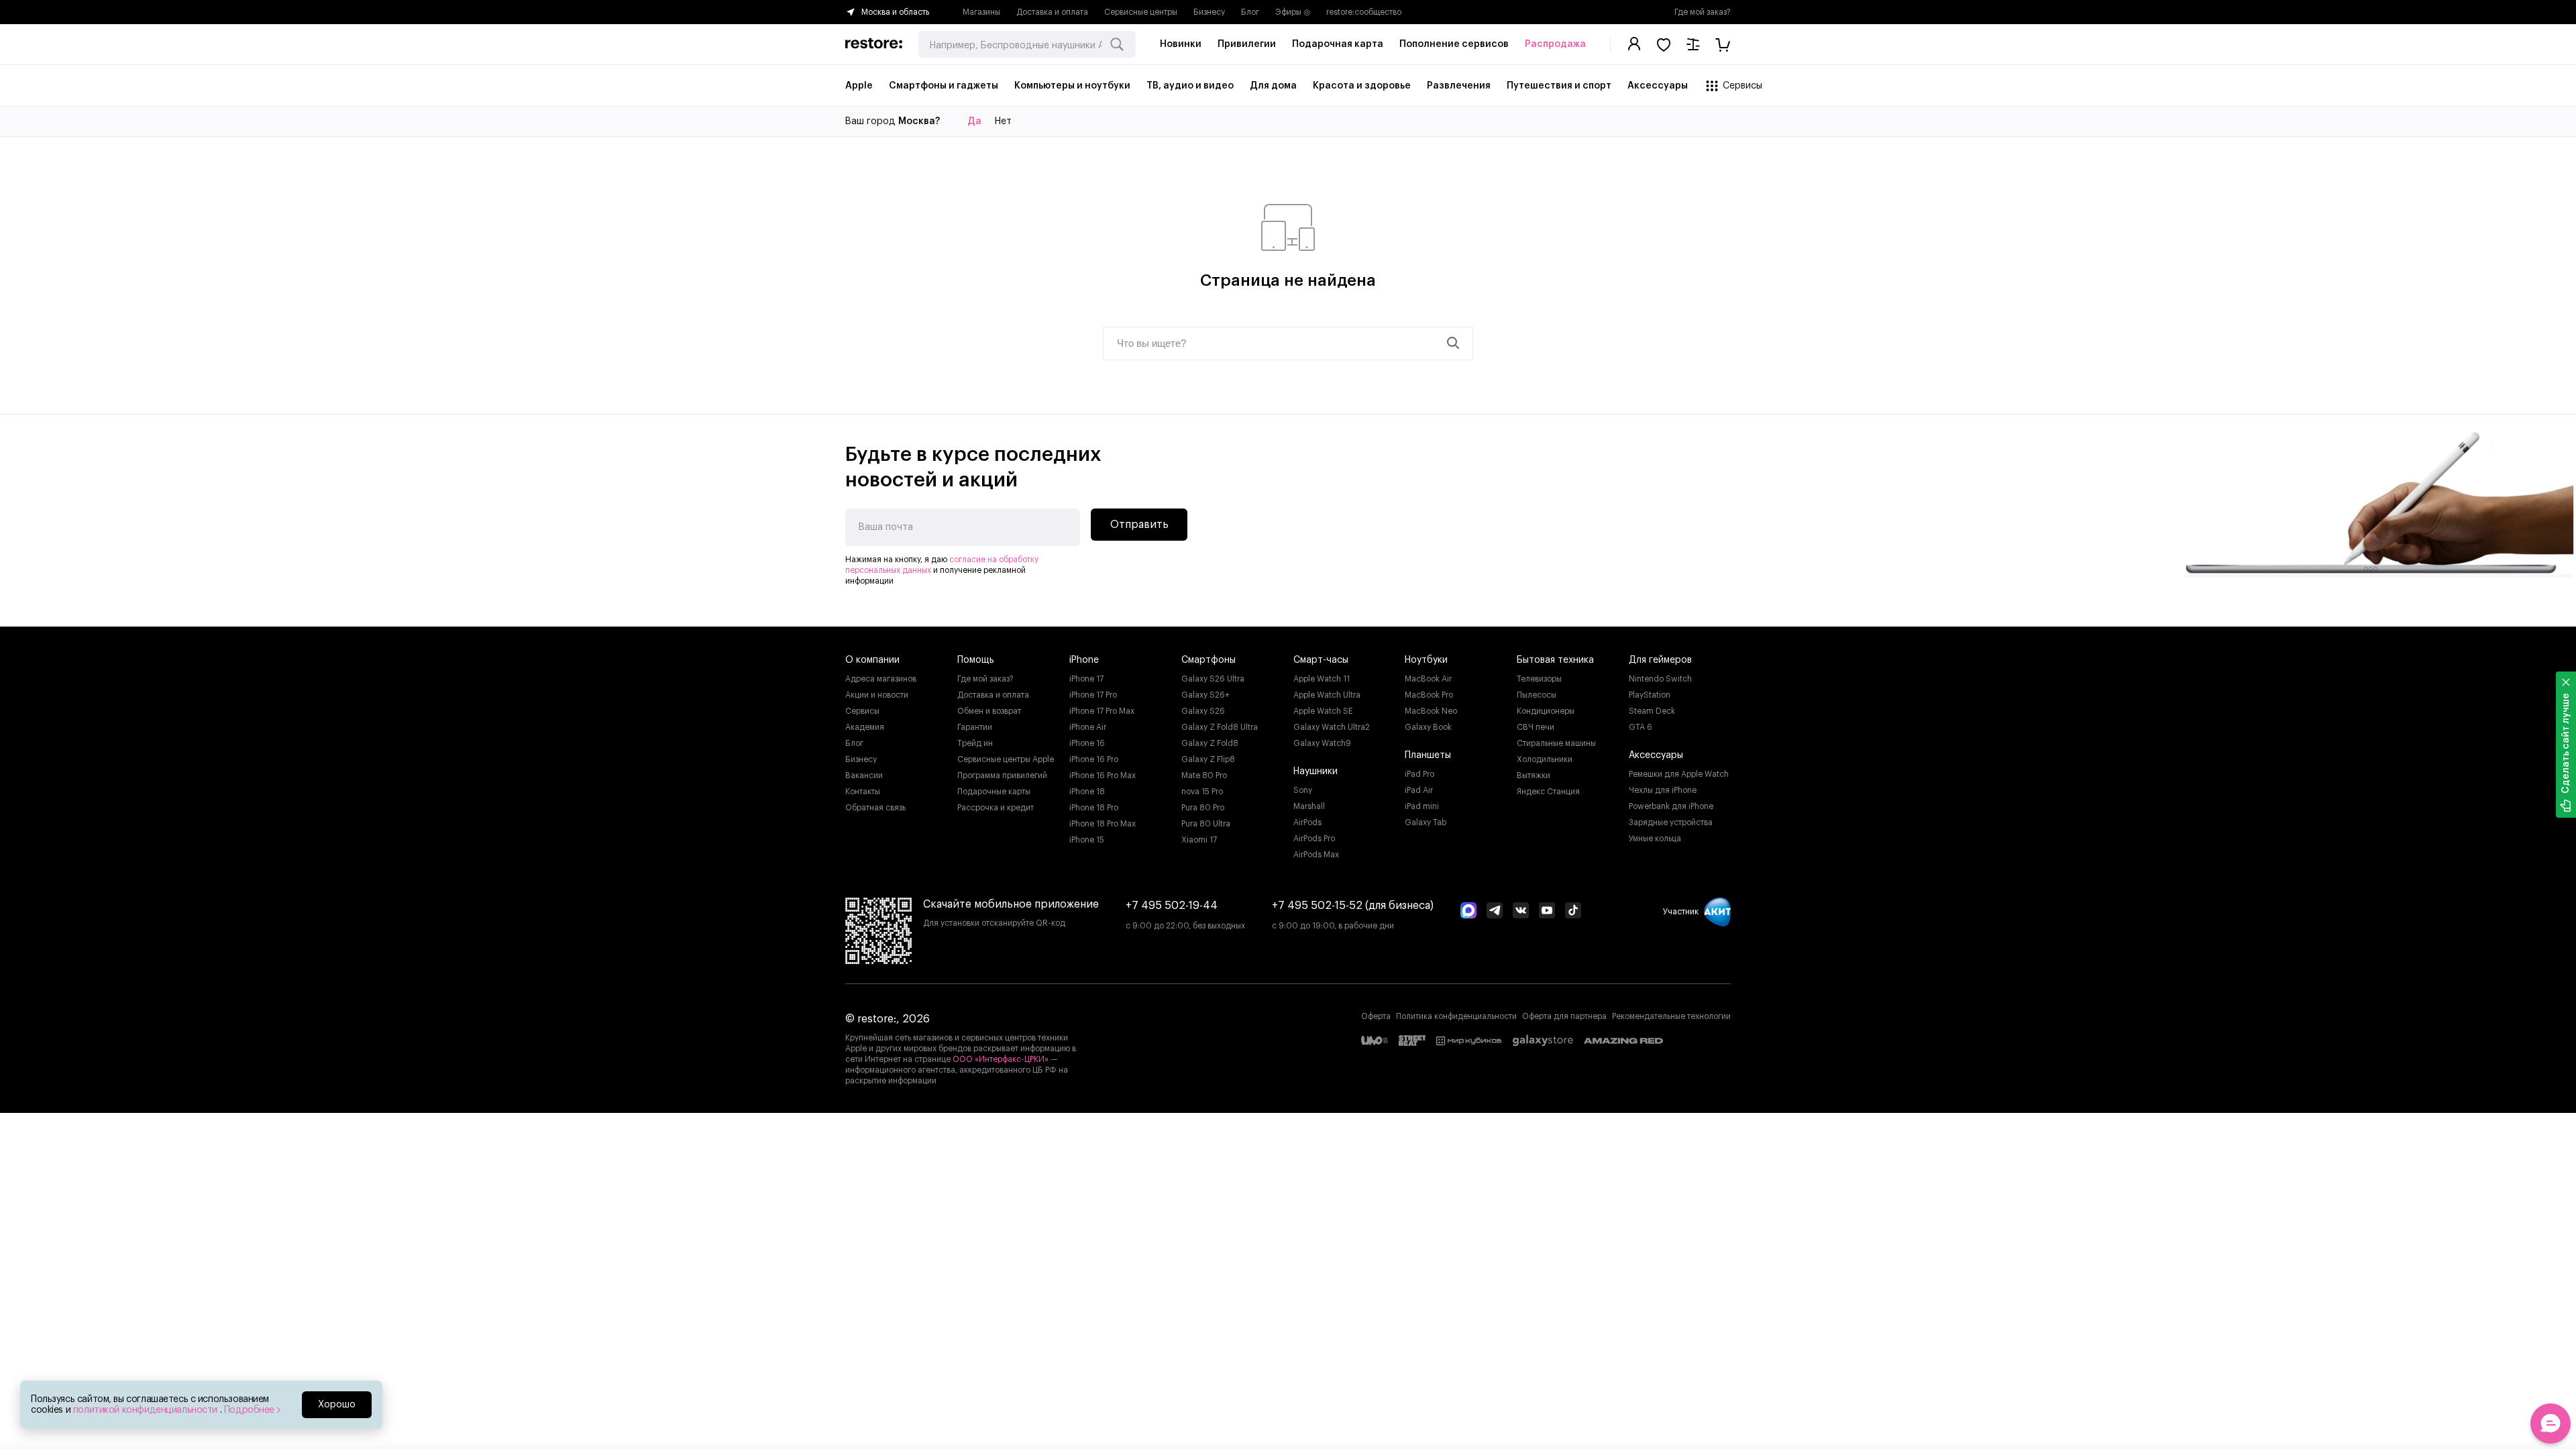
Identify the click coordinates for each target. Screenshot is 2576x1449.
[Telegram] (1495, 912)
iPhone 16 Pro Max (1103, 775)
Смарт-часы (1321, 660)
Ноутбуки (1426, 660)
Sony (1303, 790)
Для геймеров (1660, 660)
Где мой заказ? (1703, 12)
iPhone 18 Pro (1094, 808)
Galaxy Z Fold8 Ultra (1220, 727)
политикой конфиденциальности (147, 1410)
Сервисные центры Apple (1006, 759)
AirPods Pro (1314, 839)
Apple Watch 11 (1322, 679)
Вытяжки (1534, 775)
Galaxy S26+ (1205, 695)
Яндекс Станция (1548, 792)
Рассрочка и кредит (996, 808)
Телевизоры (1539, 679)
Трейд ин (975, 743)
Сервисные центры (1141, 12)
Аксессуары (1656, 755)
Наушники (1316, 771)
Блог (1250, 12)
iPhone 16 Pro (1094, 759)
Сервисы (862, 711)
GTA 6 (1641, 727)
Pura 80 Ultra (1206, 824)
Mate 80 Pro (1204, 775)
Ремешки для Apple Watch (1679, 774)
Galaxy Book (1428, 727)
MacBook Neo (1431, 711)
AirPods (1307, 822)
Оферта (1376, 1016)
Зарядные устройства (1671, 822)
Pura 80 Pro (1203, 808)
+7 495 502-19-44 (1172, 906)
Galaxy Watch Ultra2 (1332, 727)
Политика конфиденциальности (1456, 1016)
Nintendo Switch (1660, 679)
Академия (865, 727)
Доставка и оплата (1052, 12)
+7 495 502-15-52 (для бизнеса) (1353, 906)
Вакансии (864, 775)
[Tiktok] (1573, 912)
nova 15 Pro (1202, 792)
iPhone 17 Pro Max (1102, 711)
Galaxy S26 (1203, 711)
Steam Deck (1652, 711)
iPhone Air (1088, 727)
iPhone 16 (1087, 743)
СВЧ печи (1536, 727)
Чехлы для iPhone (1663, 790)
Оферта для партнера (1564, 1016)
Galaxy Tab (1426, 822)
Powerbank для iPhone (1671, 806)
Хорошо (337, 1405)
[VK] (1521, 912)
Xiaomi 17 (1199, 840)
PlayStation (1650, 695)
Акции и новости (877, 695)
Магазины (981, 12)
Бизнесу (1209, 12)
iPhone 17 (1086, 679)
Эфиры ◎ (1293, 12)
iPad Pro (1419, 774)
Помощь (976, 660)
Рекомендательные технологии (1671, 1016)
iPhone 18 (1087, 792)
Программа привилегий (1002, 775)
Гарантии (975, 727)
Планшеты (1428, 755)
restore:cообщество (1364, 12)
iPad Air (1419, 790)
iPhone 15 (1087, 840)
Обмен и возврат (989, 711)
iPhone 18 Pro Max (1103, 824)
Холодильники (1545, 759)
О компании (872, 660)
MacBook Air (1428, 679)
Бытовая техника (1555, 660)
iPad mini (1422, 806)
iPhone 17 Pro (1093, 695)
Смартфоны (1209, 660)
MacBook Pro (1429, 695)
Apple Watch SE (1323, 711)
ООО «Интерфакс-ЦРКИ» (1002, 1059)
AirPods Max (1316, 855)
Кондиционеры (1546, 711)
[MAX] (1468, 912)
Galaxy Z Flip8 (1208, 759)
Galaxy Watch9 (1322, 743)
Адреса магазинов (881, 679)
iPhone (1084, 660)
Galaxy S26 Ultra (1213, 679)
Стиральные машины (1556, 743)
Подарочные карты (994, 792)
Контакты (863, 792)
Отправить (1139, 525)
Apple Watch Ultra (1327, 695)
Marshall (1309, 806)
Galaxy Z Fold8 (1210, 743)
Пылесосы (1537, 695)
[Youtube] (1547, 912)
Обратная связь (875, 808)
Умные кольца (1655, 839)
